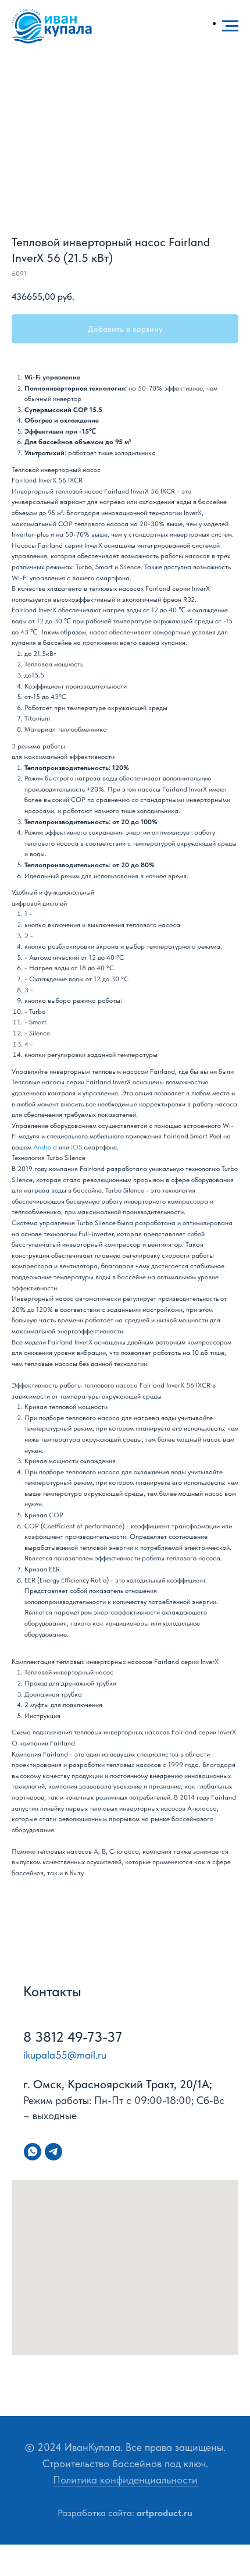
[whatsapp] (33, 2152)
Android (45, 1147)
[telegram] (53, 2152)
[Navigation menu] (230, 26)
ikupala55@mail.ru (65, 2055)
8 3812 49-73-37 (73, 2037)
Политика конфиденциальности (125, 2480)
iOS (76, 1147)
